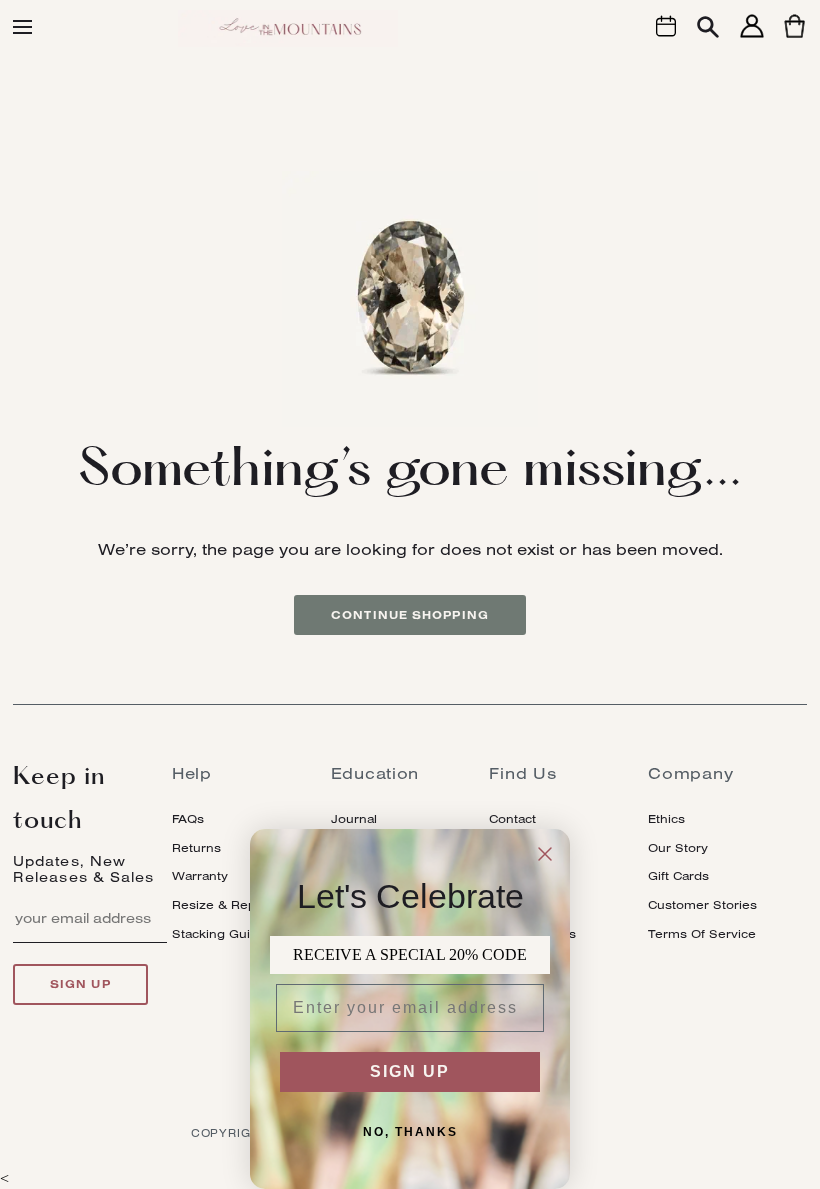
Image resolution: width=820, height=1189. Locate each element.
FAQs (188, 818)
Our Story (678, 847)
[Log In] (752, 37)
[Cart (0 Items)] (794, 37)
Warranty (200, 875)
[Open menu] (22, 26)
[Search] (708, 29)
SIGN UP (410, 1071)
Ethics (666, 818)
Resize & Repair (221, 904)
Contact (512, 818)
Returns (196, 847)
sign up (80, 984)
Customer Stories (702, 904)
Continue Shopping (410, 615)
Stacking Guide (219, 933)
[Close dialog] (545, 854)
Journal (354, 818)
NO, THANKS (410, 1132)
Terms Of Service (702, 933)
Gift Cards (678, 875)
